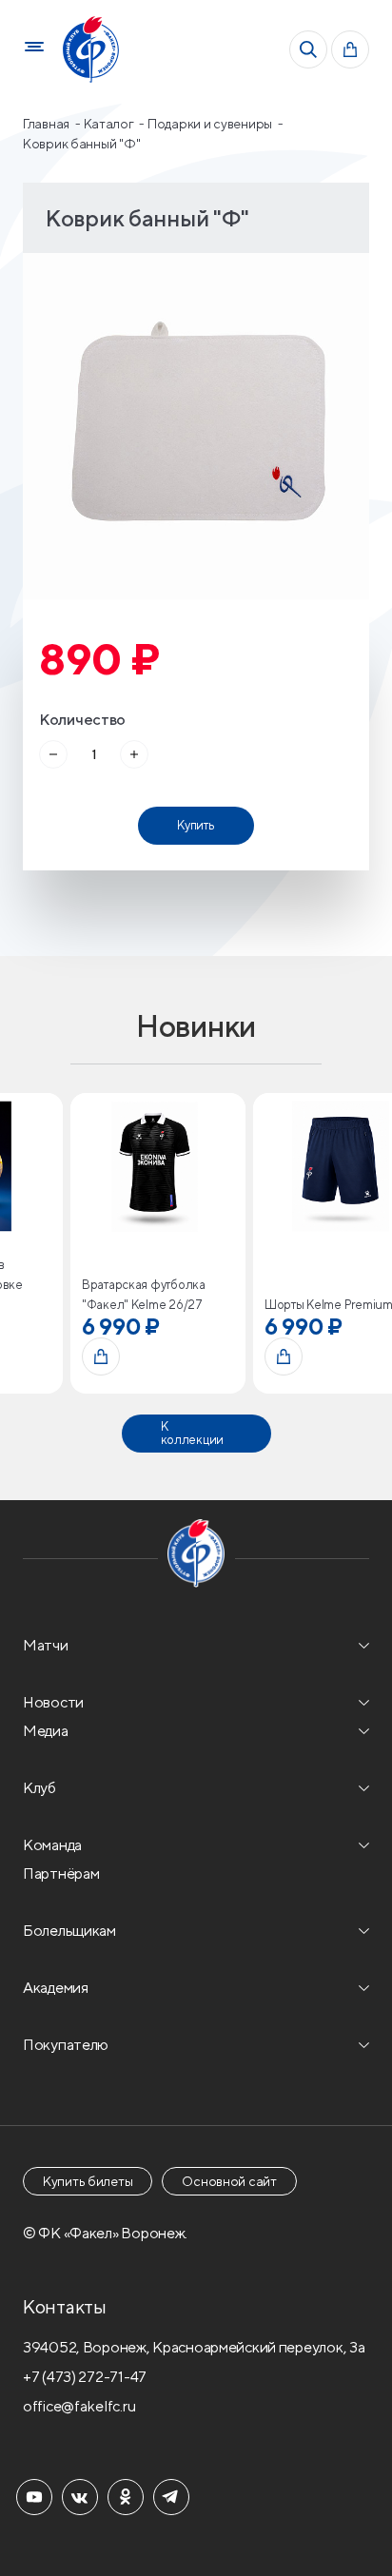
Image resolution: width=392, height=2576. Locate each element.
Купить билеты (88, 2181)
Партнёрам (61, 1873)
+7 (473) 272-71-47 (85, 2377)
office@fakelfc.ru (79, 2406)
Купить (196, 825)
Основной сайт (229, 2181)
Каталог (110, 124)
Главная (48, 124)
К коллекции (192, 1433)
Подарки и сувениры (211, 124)
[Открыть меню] (34, 49)
